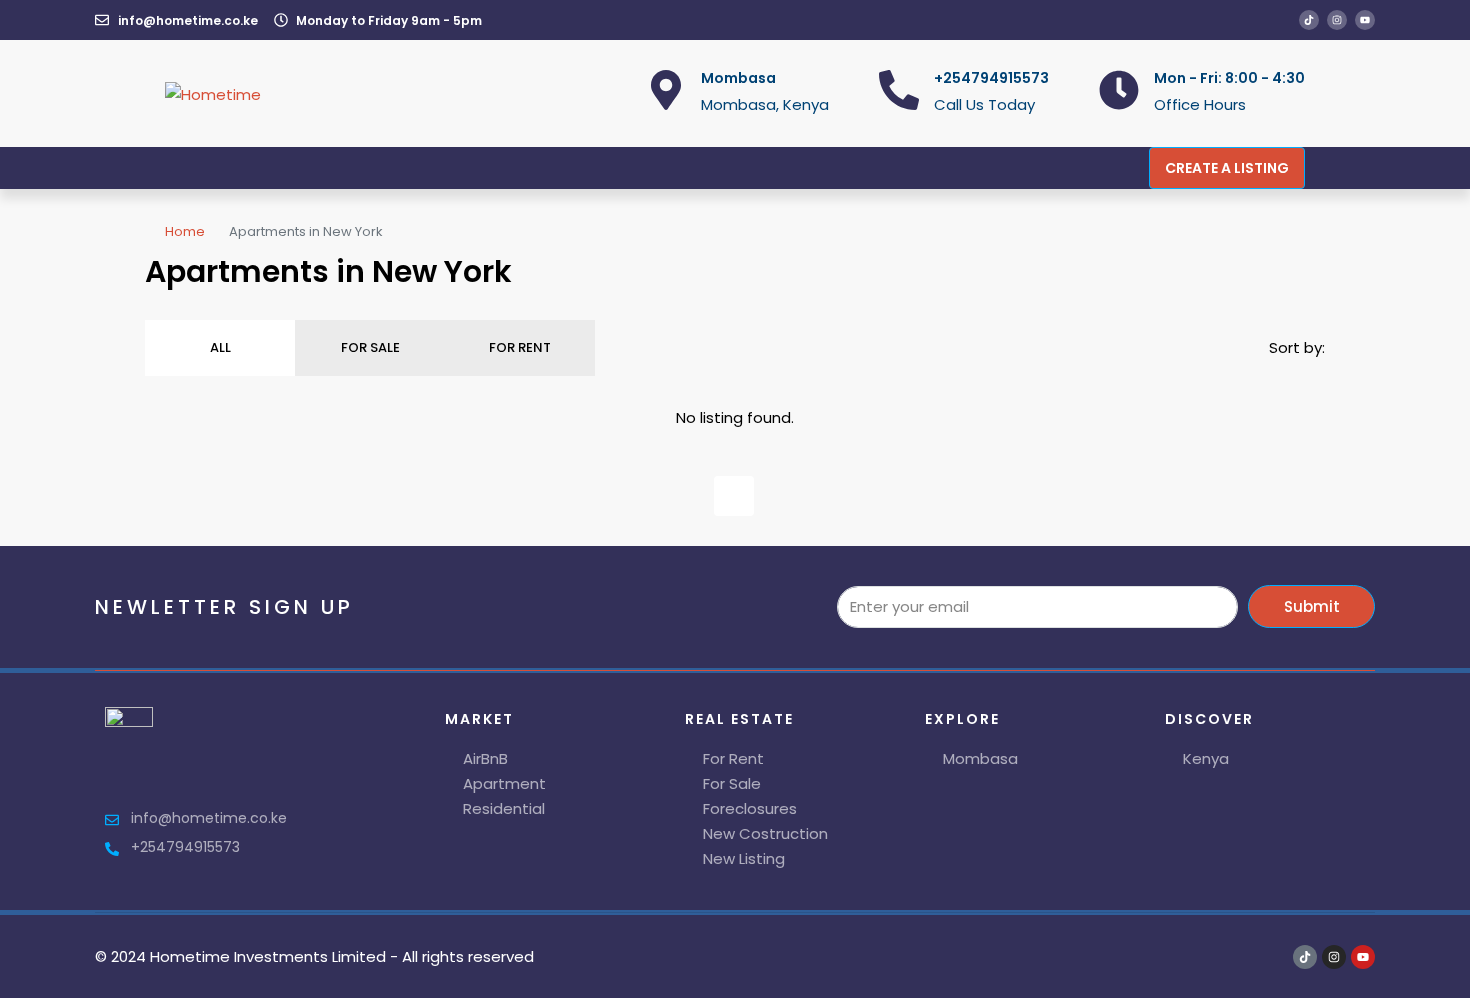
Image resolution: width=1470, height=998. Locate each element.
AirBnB (485, 758)
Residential (504, 808)
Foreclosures (750, 808)
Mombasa (980, 758)
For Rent (520, 347)
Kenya (1206, 758)
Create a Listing (1227, 168)
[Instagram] (1337, 20)
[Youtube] (1365, 20)
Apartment (504, 783)
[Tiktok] (1309, 20)
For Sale (370, 347)
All (220, 347)
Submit (1312, 606)
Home (185, 231)
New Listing (744, 858)
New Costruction (765, 833)
